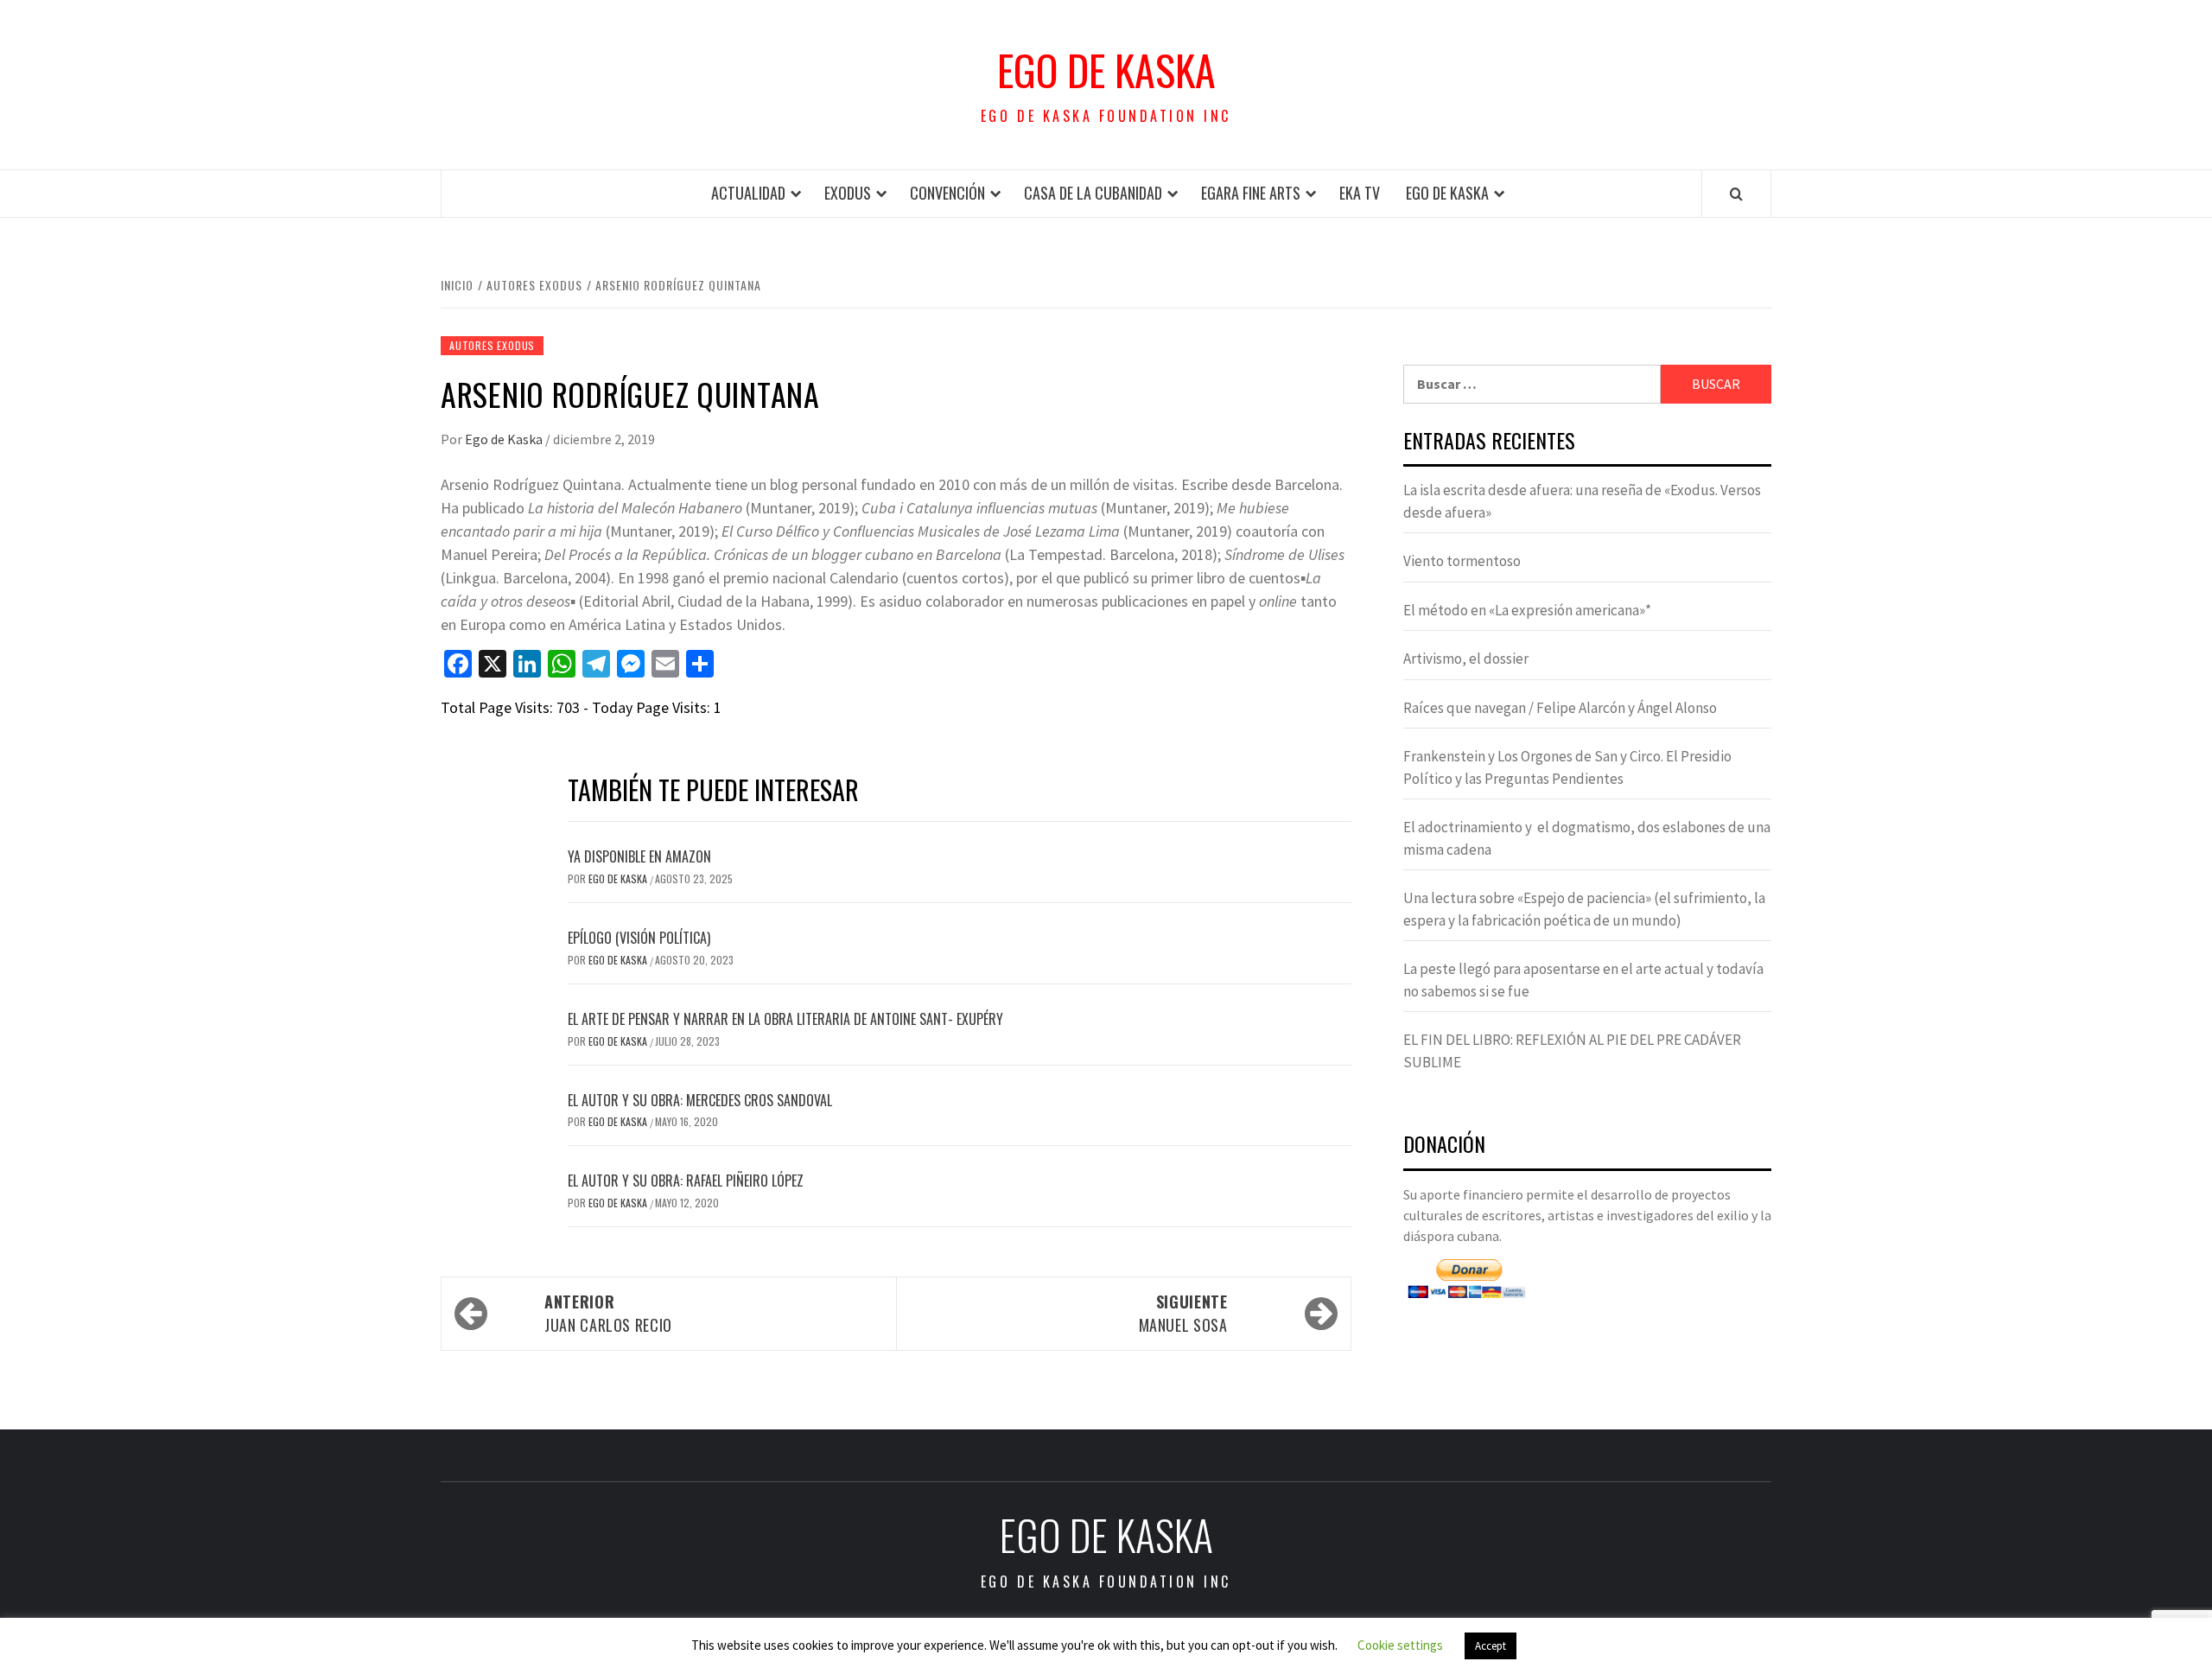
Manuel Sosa (1183, 1313)
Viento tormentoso (1462, 561)
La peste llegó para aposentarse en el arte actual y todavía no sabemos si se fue (1583, 980)
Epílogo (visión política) (639, 938)
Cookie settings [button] (1400, 1645)
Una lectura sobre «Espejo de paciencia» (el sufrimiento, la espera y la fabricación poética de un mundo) (1584, 909)
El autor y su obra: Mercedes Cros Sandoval (700, 1100)
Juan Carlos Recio (608, 1313)
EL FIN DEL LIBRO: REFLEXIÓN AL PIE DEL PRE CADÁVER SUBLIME (1572, 1051)
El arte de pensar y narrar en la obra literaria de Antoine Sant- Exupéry (785, 1019)
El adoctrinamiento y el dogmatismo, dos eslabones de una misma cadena (1587, 838)
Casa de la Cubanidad (1093, 193)
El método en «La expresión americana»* (1527, 610)
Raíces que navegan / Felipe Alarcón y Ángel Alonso (1560, 708)
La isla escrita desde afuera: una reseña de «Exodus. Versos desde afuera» (1582, 501)
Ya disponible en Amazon (639, 856)
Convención (947, 193)
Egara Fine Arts (1251, 193)
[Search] (1736, 194)
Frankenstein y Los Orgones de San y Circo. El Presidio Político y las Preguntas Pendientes (1567, 767)
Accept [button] (1491, 1646)
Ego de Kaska (1106, 70)
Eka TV (1360, 193)
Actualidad (748, 193)
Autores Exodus (492, 345)
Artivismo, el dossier (1466, 659)
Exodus (848, 193)
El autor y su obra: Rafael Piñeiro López (686, 1181)
